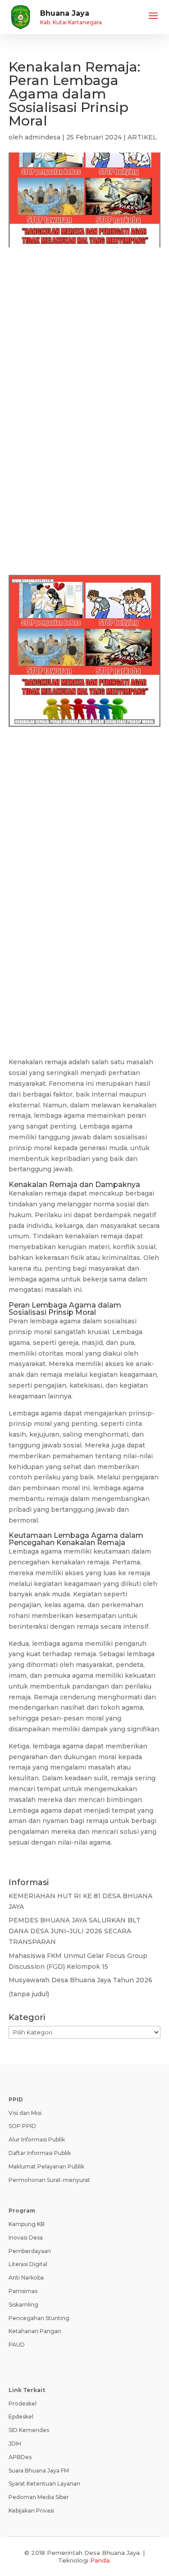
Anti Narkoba (26, 2278)
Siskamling (23, 2305)
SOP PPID (22, 2126)
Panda (100, 2560)
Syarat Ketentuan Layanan (44, 2484)
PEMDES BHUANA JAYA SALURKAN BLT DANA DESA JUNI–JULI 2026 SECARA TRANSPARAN (75, 1931)
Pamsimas (23, 2291)
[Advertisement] (84, 352)
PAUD (17, 2345)
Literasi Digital (28, 2264)
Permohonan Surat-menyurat (49, 2180)
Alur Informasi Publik (37, 2139)
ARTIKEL (142, 137)
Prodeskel (23, 2404)
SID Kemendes (29, 2430)
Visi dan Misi (25, 2113)
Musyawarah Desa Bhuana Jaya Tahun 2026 (80, 1980)
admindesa (43, 137)
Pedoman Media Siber (39, 2497)
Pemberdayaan (30, 2251)
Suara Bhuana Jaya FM (39, 2471)
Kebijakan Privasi (31, 2511)
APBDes (20, 2457)
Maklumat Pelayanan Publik (46, 2166)
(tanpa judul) (29, 1994)
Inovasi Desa (26, 2238)
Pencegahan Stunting (39, 2318)
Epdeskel (21, 2417)
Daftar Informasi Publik (40, 2153)
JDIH (15, 2444)
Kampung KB (27, 2224)
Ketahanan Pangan (35, 2331)
